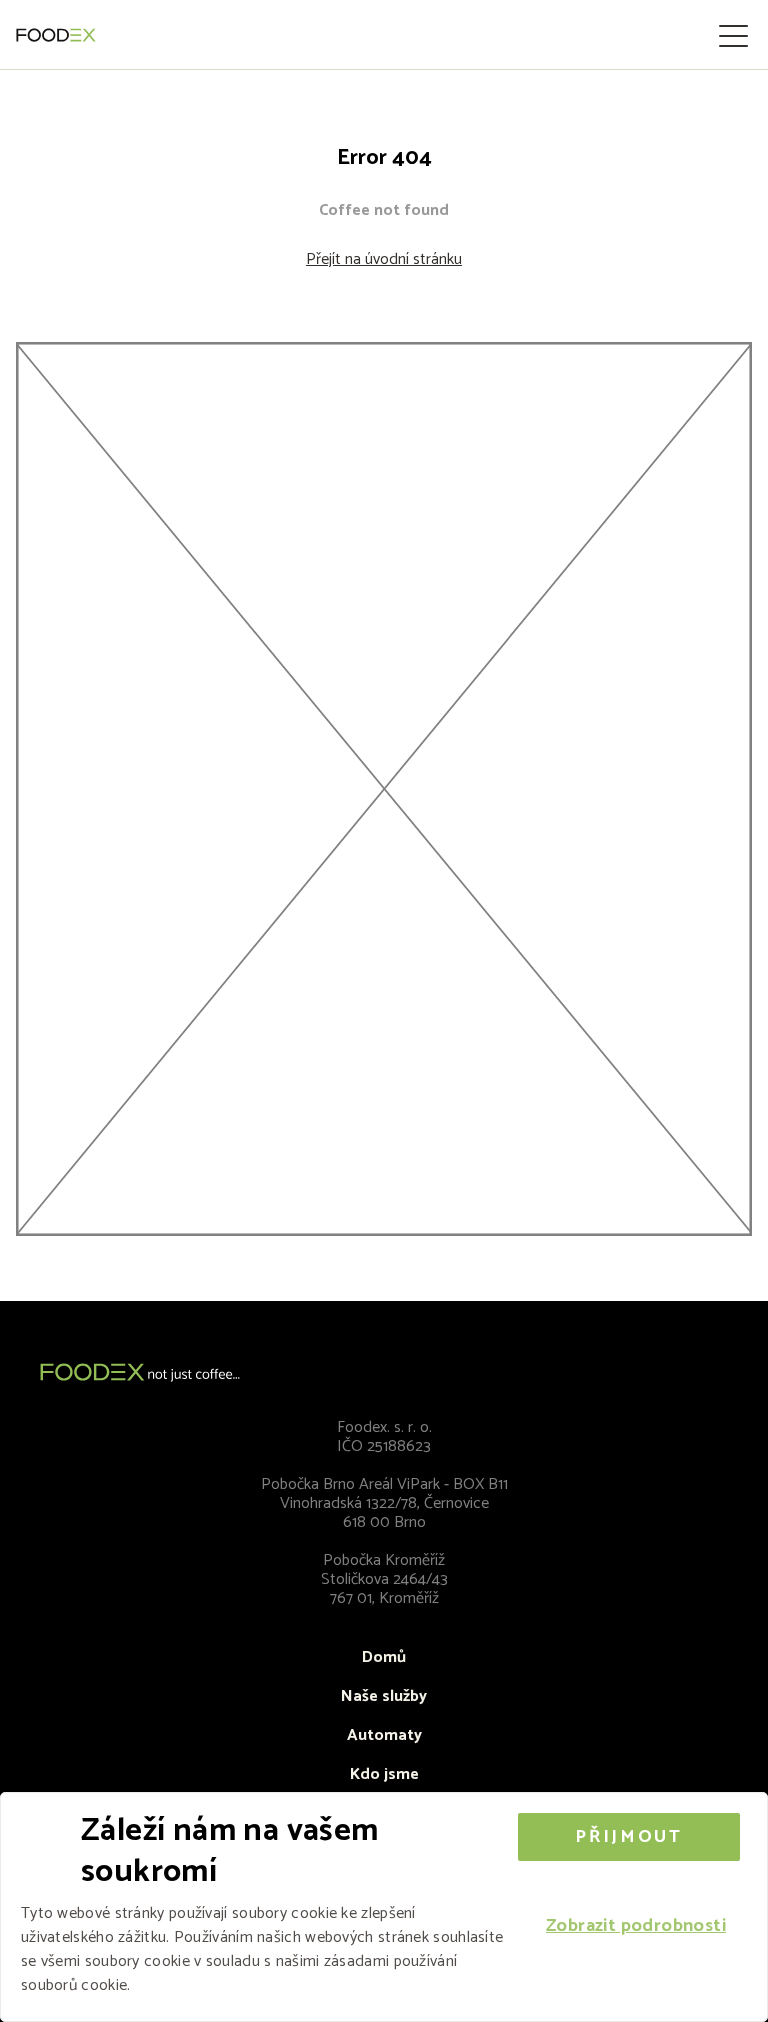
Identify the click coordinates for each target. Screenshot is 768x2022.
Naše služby (384, 1696)
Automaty (384, 1735)
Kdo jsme (384, 1774)
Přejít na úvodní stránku (384, 259)
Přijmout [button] (629, 1837)
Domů (384, 1657)
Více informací (184, 1985)
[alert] (384, 1907)
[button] (636, 1926)
